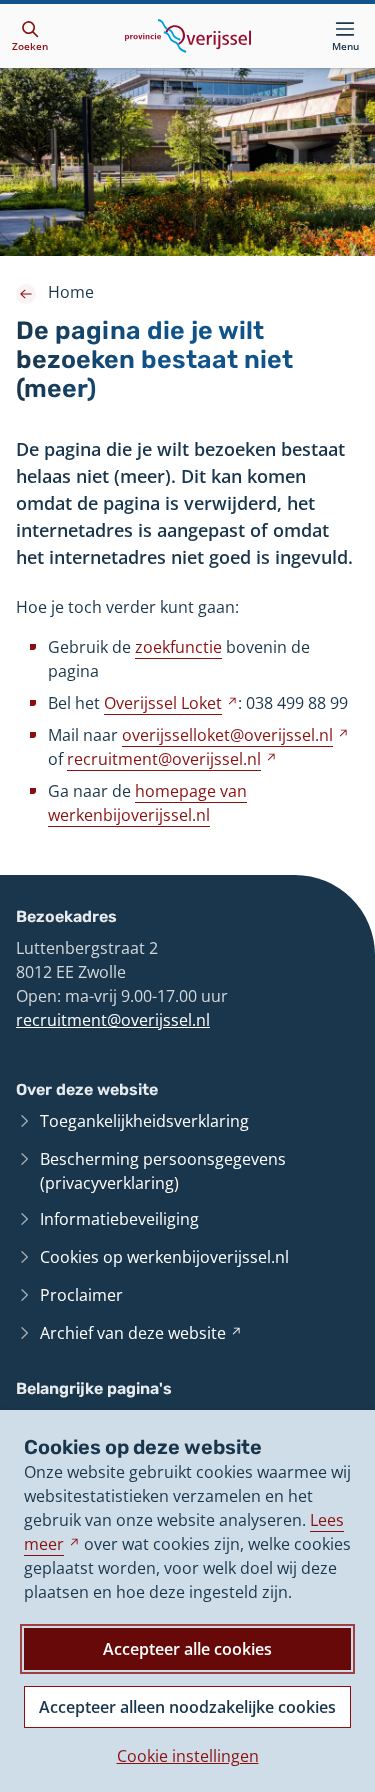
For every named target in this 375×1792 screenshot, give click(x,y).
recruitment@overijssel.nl (113, 1020)
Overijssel (171, 703)
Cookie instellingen (188, 1756)
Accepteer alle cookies (187, 1649)
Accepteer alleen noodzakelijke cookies (187, 1707)
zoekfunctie (178, 647)
